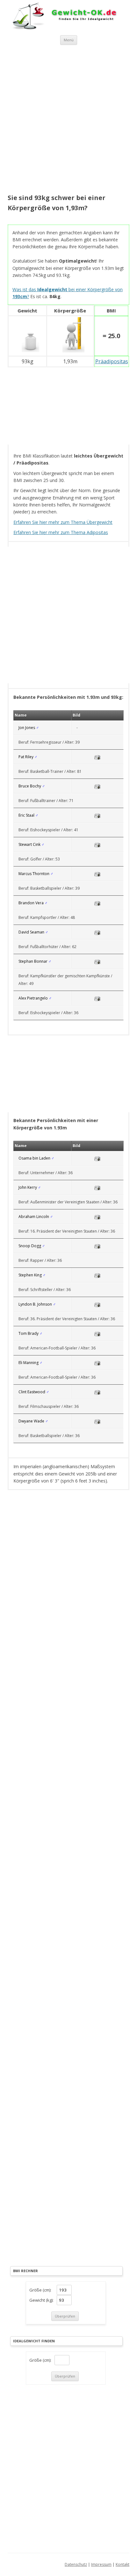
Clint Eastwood (32, 1392)
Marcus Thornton (34, 874)
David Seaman (31, 932)
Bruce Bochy (30, 786)
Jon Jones (27, 728)
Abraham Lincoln (34, 1217)
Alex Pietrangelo (33, 998)
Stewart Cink (29, 844)
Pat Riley (26, 757)
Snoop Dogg (30, 1246)
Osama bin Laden (34, 1158)
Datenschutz (76, 2564)
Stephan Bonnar (33, 961)
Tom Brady (29, 1333)
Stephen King (30, 1275)
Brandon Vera (31, 903)
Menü (69, 40)
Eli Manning (29, 1363)
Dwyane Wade (31, 1421)
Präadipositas (112, 361)
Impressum (101, 2564)
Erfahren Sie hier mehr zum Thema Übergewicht (63, 522)
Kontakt (123, 2564)
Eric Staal (26, 815)
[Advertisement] (68, 120)
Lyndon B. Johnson (35, 1304)
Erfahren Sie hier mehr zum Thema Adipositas (61, 532)
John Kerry (28, 1187)
